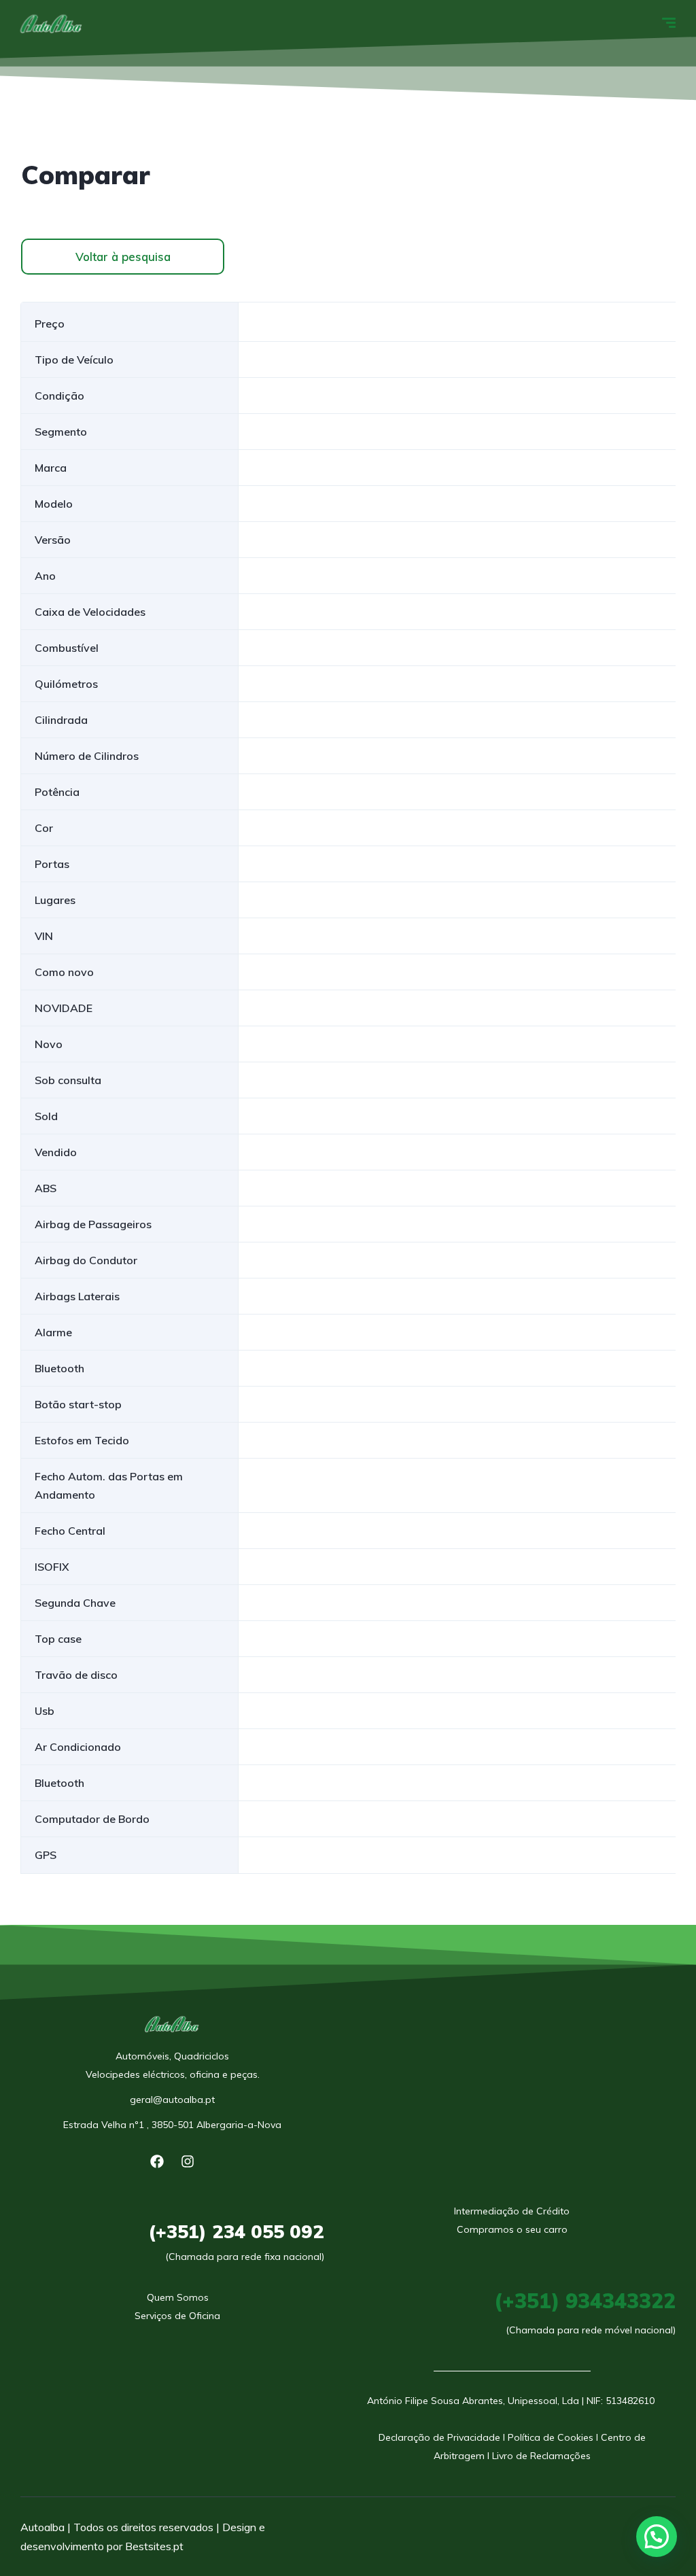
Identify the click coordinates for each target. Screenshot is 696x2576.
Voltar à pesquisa (123, 257)
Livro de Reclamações (541, 2456)
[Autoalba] (52, 24)
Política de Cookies (551, 2437)
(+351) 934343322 (585, 2301)
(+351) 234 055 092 (236, 2231)
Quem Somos (178, 2297)
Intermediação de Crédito (512, 2211)
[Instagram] (188, 2161)
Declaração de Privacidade (439, 2437)
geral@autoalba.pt (172, 2100)
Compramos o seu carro (512, 2229)
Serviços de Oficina (177, 2316)
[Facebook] (157, 2161)
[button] (657, 2537)
